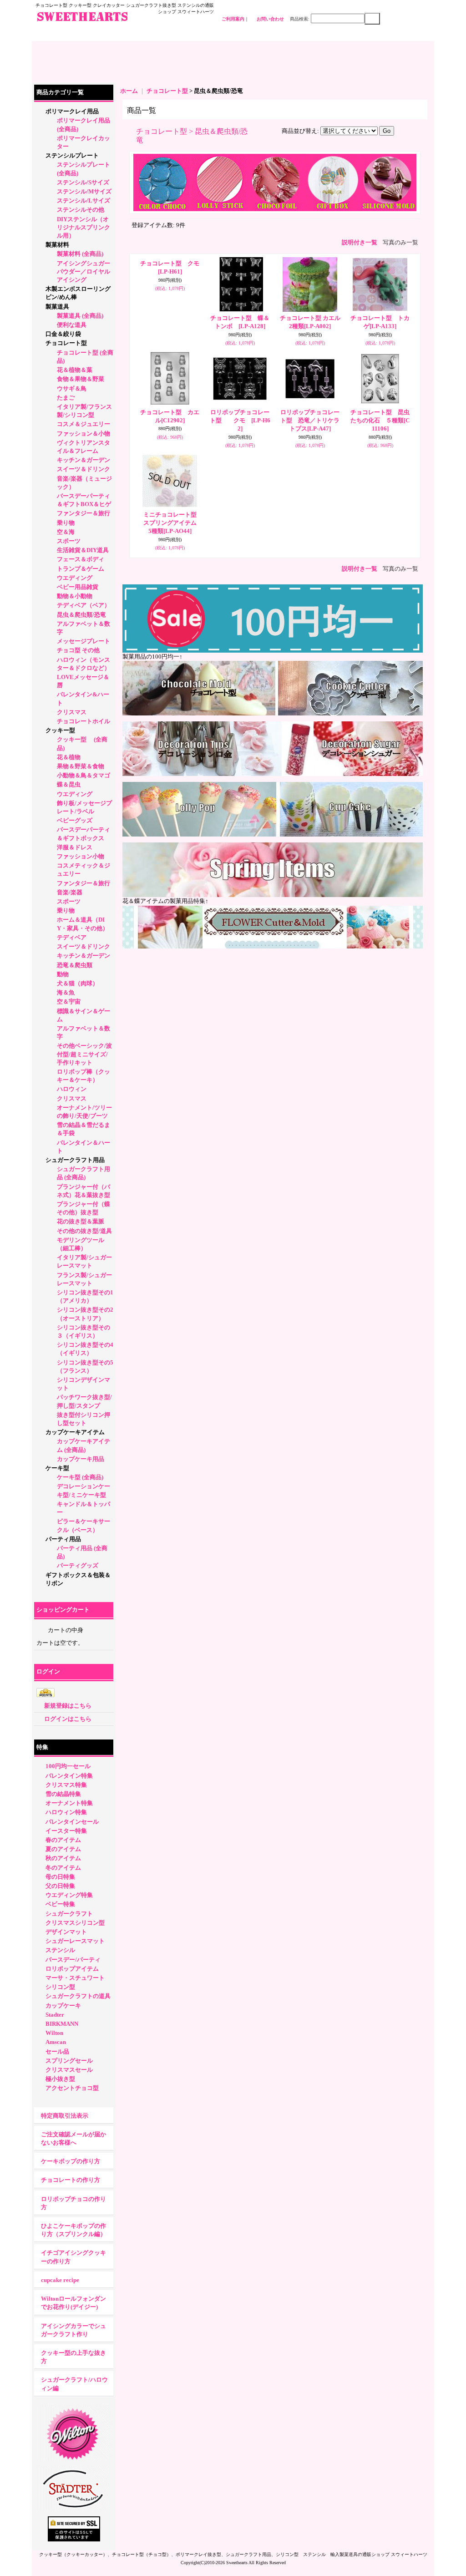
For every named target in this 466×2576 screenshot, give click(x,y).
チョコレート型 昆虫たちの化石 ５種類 (380, 420)
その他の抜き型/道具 (84, 1231)
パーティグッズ (78, 1565)
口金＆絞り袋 (63, 334)
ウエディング (75, 578)
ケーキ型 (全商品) (80, 1477)
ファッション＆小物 (84, 434)
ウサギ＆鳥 (72, 388)
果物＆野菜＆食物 (81, 766)
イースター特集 (66, 1831)
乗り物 (66, 523)
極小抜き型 (60, 2079)
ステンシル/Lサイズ (84, 200)
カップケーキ (63, 2006)
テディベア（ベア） (84, 605)
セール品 (57, 2051)
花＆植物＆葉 (75, 370)
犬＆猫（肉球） (78, 983)
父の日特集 (60, 1886)
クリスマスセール (69, 2070)
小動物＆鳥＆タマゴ (84, 775)
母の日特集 (60, 1877)
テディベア (72, 937)
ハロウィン (72, 1089)
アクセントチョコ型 (72, 2088)
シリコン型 (60, 1987)
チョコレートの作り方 (71, 2180)
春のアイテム (63, 1840)
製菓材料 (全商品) (80, 254)
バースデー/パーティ (73, 1960)
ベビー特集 (60, 1904)
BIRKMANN (62, 2024)
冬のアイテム (63, 1868)
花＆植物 (69, 757)
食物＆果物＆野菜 (81, 379)
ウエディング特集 (69, 1895)
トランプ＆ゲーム (81, 569)
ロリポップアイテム (72, 1969)
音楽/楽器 (70, 892)
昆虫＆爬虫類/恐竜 (81, 615)
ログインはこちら (68, 1719)
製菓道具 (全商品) (80, 316)
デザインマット (66, 1932)
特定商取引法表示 (65, 2116)
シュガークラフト (69, 1914)
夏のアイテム (63, 1849)
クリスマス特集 (66, 1785)
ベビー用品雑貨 (78, 587)
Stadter (55, 2015)
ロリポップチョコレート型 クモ (240, 420)
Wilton (54, 2033)
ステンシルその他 (81, 210)
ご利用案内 (233, 19)
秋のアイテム (63, 1858)
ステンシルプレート (72, 155)
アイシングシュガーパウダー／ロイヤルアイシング (84, 271)
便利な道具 (72, 325)
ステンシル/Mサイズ (84, 191)
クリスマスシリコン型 (75, 1923)
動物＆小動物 (75, 596)
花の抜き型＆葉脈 (81, 1221)
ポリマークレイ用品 (72, 111)
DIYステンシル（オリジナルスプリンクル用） (84, 227)
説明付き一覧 (360, 242)
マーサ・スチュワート (75, 1978)
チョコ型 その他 (78, 650)
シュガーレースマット (75, 1941)
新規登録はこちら (68, 1706)
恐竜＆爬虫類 (75, 965)
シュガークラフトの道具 (78, 1996)
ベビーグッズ (75, 820)
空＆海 (66, 532)
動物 (63, 974)
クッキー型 (63, 730)
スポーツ (69, 541)
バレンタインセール (72, 1822)
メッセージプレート (84, 641)
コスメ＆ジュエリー (84, 424)
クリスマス (72, 712)
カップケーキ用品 (81, 1459)
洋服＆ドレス (75, 847)
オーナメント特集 (69, 1803)
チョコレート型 (66, 343)
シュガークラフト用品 (75, 1160)
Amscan (56, 2042)
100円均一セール (68, 1766)
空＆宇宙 (69, 1001)
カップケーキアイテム (75, 1432)
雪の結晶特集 (63, 1794)
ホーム (129, 91)
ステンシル (60, 1950)
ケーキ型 (57, 1468)
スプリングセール (69, 2061)
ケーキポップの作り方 (71, 2161)
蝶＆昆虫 (69, 784)
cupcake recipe (60, 2280)
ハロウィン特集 (66, 1812)
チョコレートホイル (84, 721)
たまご (66, 398)
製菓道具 (57, 307)
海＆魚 (66, 992)
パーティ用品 (63, 1539)
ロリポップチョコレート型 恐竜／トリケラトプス (310, 420)
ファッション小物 (81, 856)
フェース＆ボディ (81, 559)
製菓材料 (57, 245)
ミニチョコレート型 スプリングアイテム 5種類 (176, 523)
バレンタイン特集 (69, 1776)
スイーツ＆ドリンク (84, 469)
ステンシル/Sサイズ (83, 182)
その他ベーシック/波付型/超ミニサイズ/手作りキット (84, 1054)
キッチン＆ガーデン (84, 460)
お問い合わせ (270, 19)
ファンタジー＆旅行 (84, 513)
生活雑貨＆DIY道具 (83, 550)
